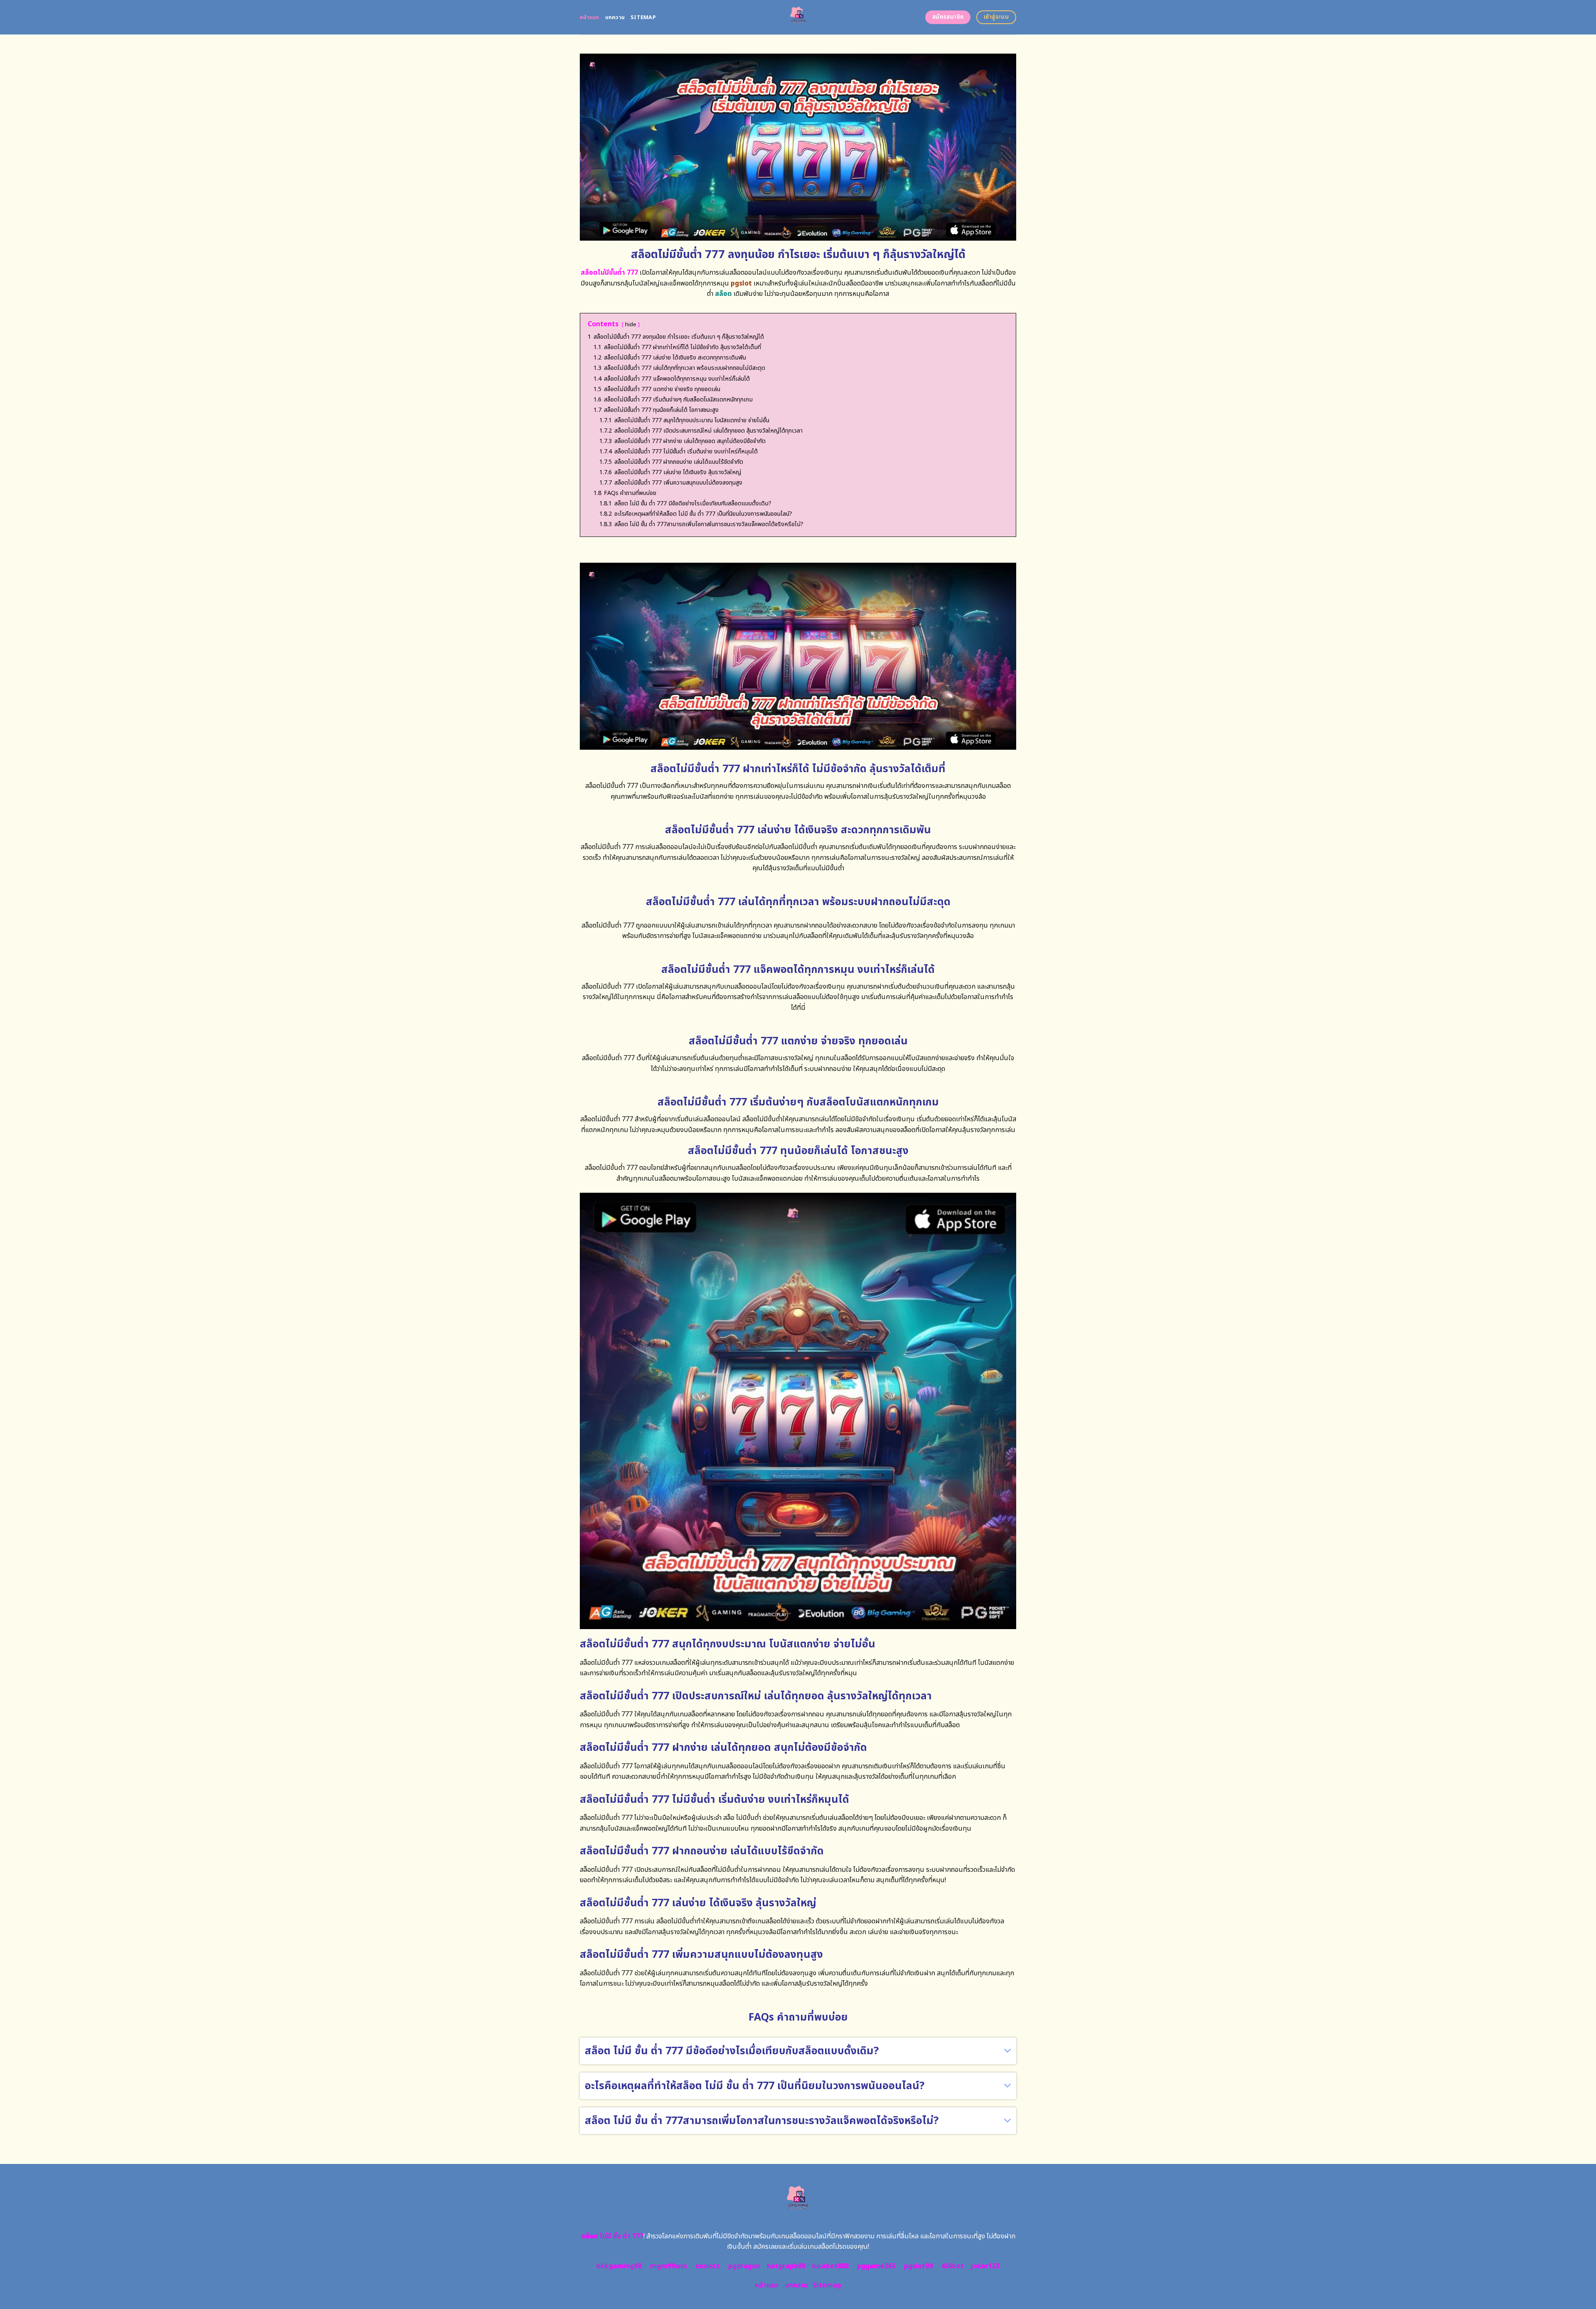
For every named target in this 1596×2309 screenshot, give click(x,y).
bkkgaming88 (619, 2266)
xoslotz (708, 2266)
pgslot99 (918, 2266)
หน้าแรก (590, 17)
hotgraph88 (786, 2266)
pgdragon (744, 2266)
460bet (952, 2266)
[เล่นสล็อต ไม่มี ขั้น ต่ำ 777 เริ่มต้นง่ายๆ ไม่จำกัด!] (798, 17)
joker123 (985, 2266)
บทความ (615, 17)
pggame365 (876, 2266)
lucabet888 (830, 2266)
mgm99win (669, 2266)
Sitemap (643, 17)
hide (631, 325)
